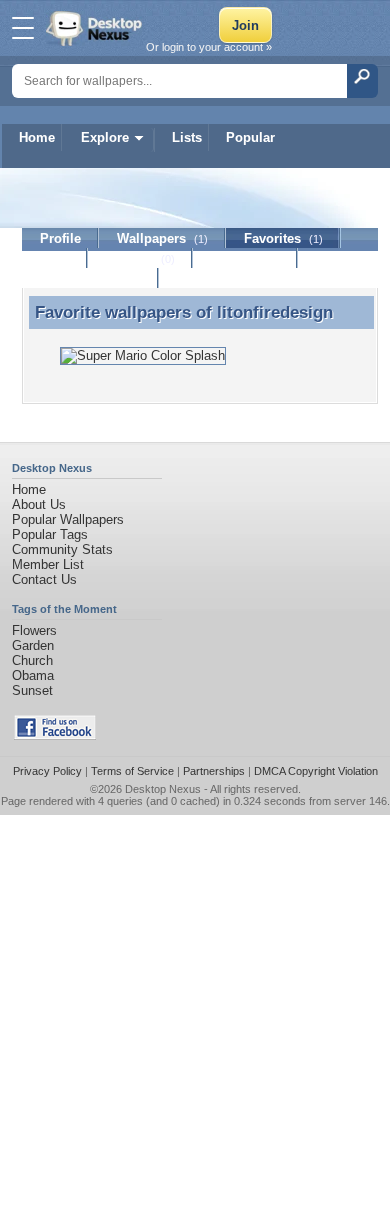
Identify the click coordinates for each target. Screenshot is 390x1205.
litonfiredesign (275, 312)
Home (37, 137)
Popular (250, 137)
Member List (48, 564)
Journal (140, 258)
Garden (33, 645)
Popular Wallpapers (68, 519)
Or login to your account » (209, 47)
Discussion (245, 258)
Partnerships (214, 771)
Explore (105, 137)
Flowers (34, 630)
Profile (60, 238)
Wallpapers (162, 238)
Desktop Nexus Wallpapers (96, 28)
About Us (39, 504)
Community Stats (62, 549)
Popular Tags (50, 534)
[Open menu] (23, 28)
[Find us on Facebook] (55, 735)
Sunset (32, 690)
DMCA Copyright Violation (316, 771)
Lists (187, 137)
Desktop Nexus (163, 789)
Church (32, 660)
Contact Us (44, 579)
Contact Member (90, 278)
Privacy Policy (47, 771)
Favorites (283, 238)
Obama (33, 675)
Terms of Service (132, 771)
